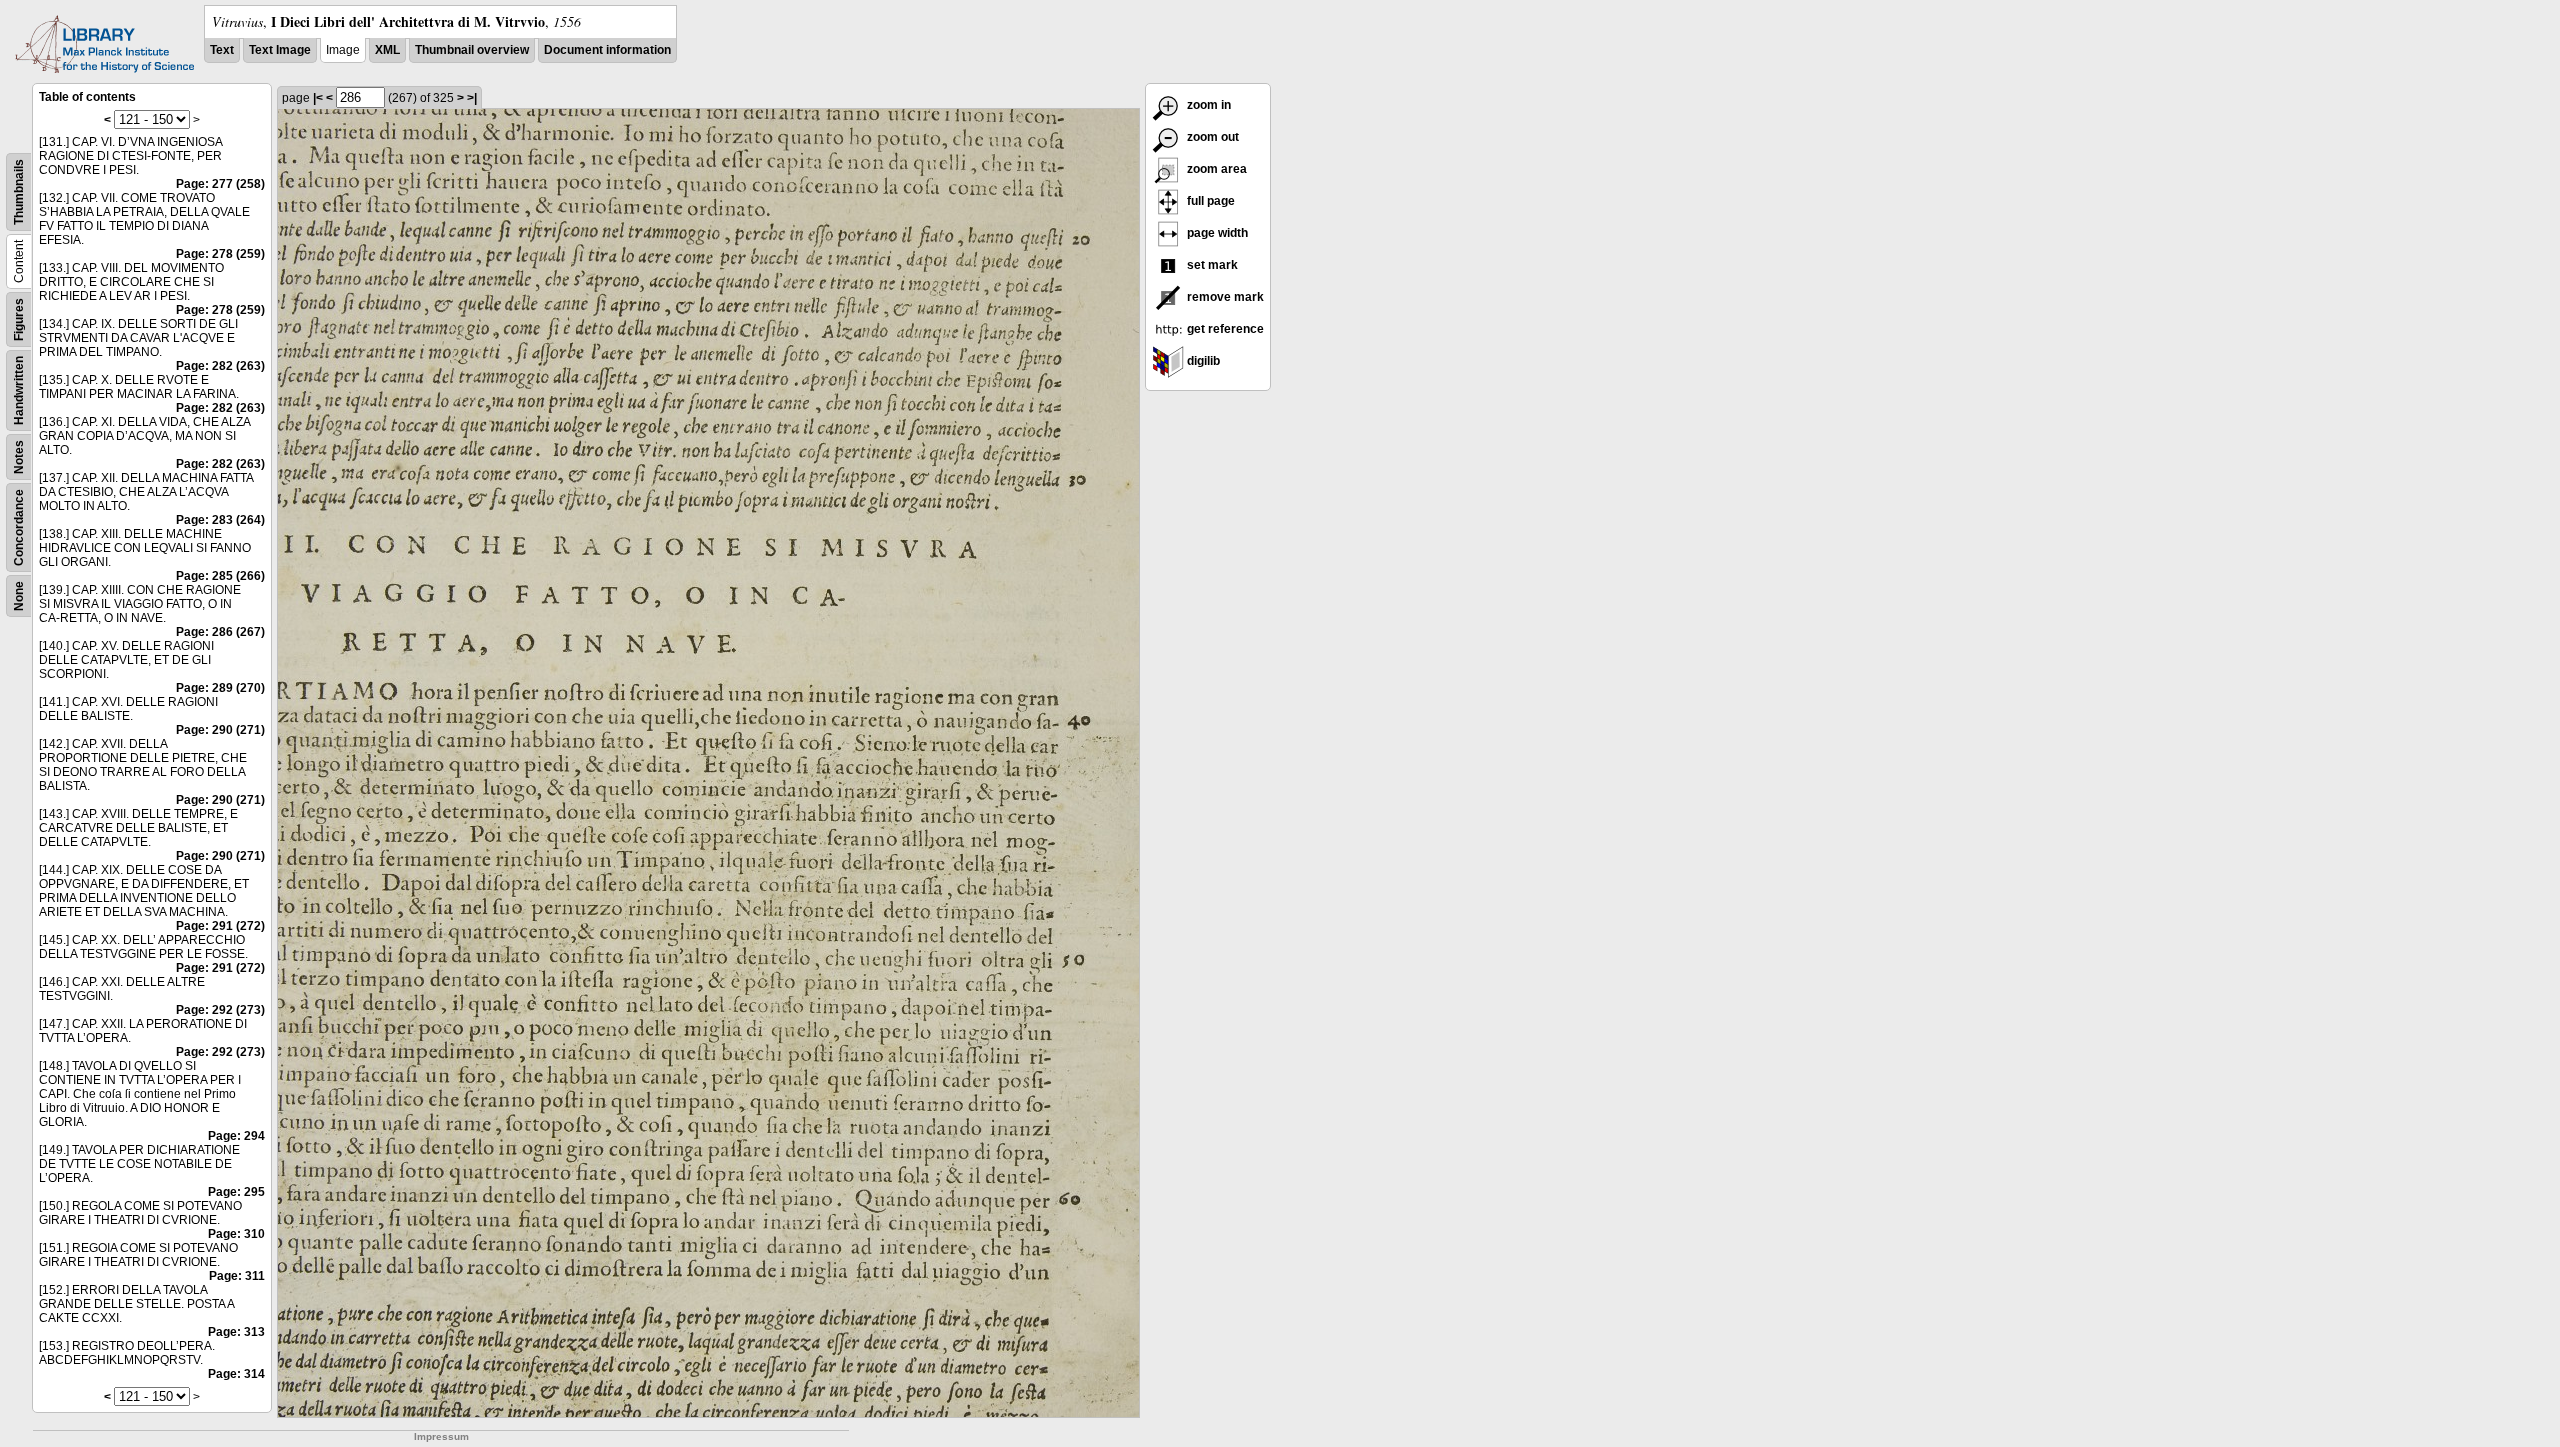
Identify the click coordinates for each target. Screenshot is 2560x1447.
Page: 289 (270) (220, 688)
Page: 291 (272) (220, 926)
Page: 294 (236, 1136)
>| (472, 98)
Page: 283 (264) (220, 520)
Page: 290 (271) (220, 730)
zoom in (1207, 105)
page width (1216, 233)
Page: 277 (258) (220, 184)
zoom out (1211, 137)
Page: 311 (237, 1276)
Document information (607, 50)
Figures (19, 319)
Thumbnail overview (472, 50)
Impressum (441, 1436)
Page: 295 (236, 1192)
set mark (1211, 265)
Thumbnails (19, 192)
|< (318, 98)
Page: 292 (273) (220, 1010)
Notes (19, 457)
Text (222, 50)
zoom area (1215, 169)
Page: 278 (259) (220, 254)
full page (1209, 201)
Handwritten (19, 390)
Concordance (19, 527)
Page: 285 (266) (220, 576)
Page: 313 (236, 1332)
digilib (1202, 361)
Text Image (280, 50)
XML (387, 50)
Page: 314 (236, 1374)
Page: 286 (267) (220, 632)
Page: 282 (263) (220, 366)
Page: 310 (236, 1234)
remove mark (1224, 297)
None (19, 596)
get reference (1224, 329)
